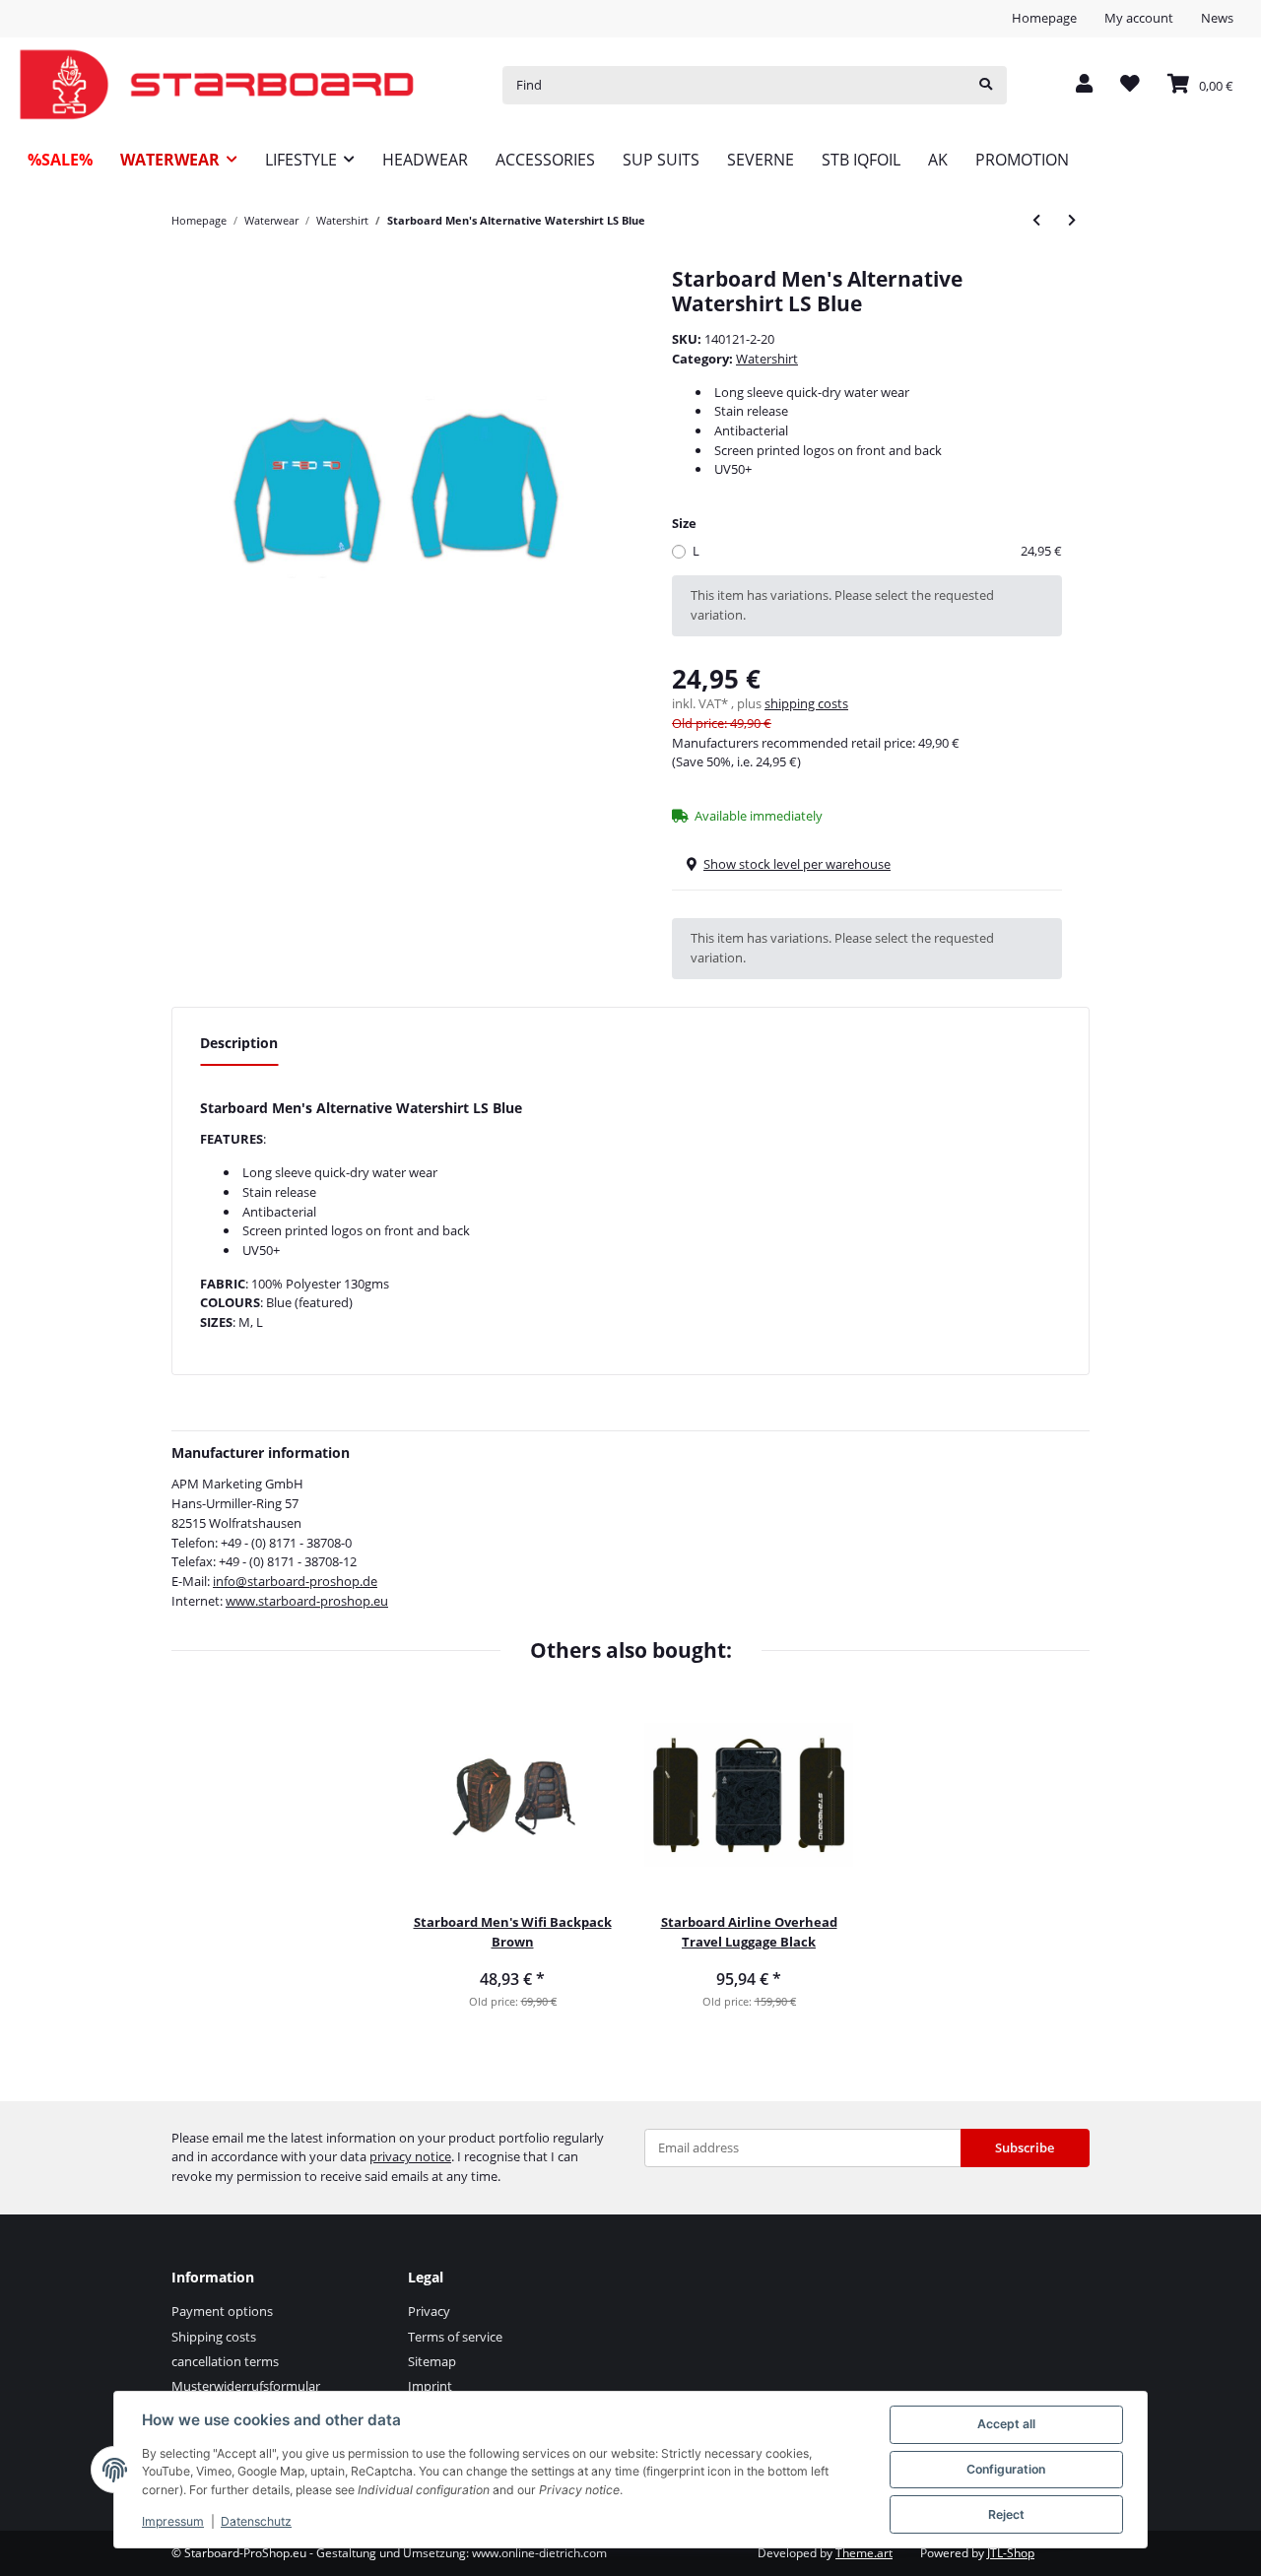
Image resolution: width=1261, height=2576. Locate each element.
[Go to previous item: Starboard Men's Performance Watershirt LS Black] (1036, 220)
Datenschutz (256, 2521)
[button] (1084, 85)
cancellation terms (225, 2361)
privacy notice (410, 2156)
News (1217, 18)
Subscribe (1025, 2147)
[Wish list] (1130, 85)
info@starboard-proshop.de (295, 1581)
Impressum (173, 2521)
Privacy (429, 2311)
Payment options (222, 2311)
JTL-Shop (1011, 2553)
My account (1139, 18)
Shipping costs (214, 2337)
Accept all (1006, 2424)
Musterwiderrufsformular (246, 2386)
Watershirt (767, 359)
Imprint (430, 2386)
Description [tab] (239, 1043)
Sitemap (432, 2361)
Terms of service (455, 2337)
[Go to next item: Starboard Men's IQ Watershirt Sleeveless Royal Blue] (1072, 220)
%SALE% (60, 160)
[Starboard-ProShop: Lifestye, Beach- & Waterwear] (217, 85)
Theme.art (864, 2553)
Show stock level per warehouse (797, 864)
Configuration (1006, 2469)
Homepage (1044, 18)
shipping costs (806, 703)
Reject (1006, 2514)
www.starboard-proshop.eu (307, 1601)
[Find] (986, 85)
